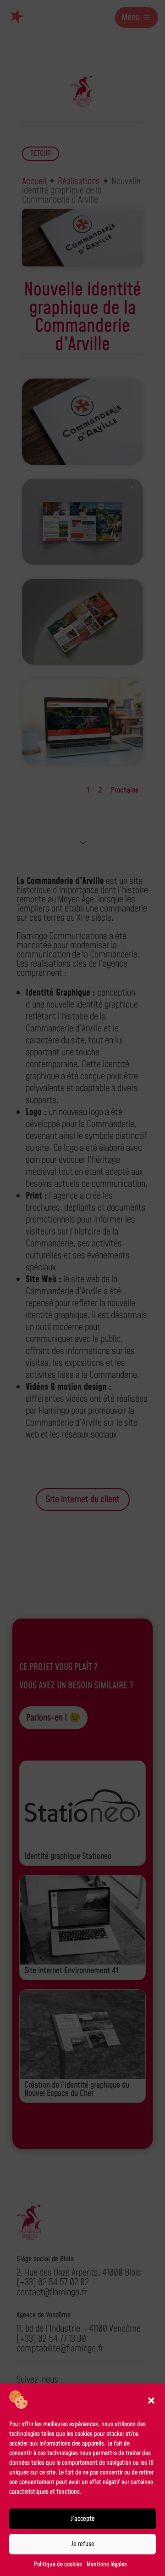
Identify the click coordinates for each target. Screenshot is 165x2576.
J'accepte (83, 2519)
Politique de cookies (58, 2565)
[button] (151, 2400)
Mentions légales (107, 2565)
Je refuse (83, 2544)
